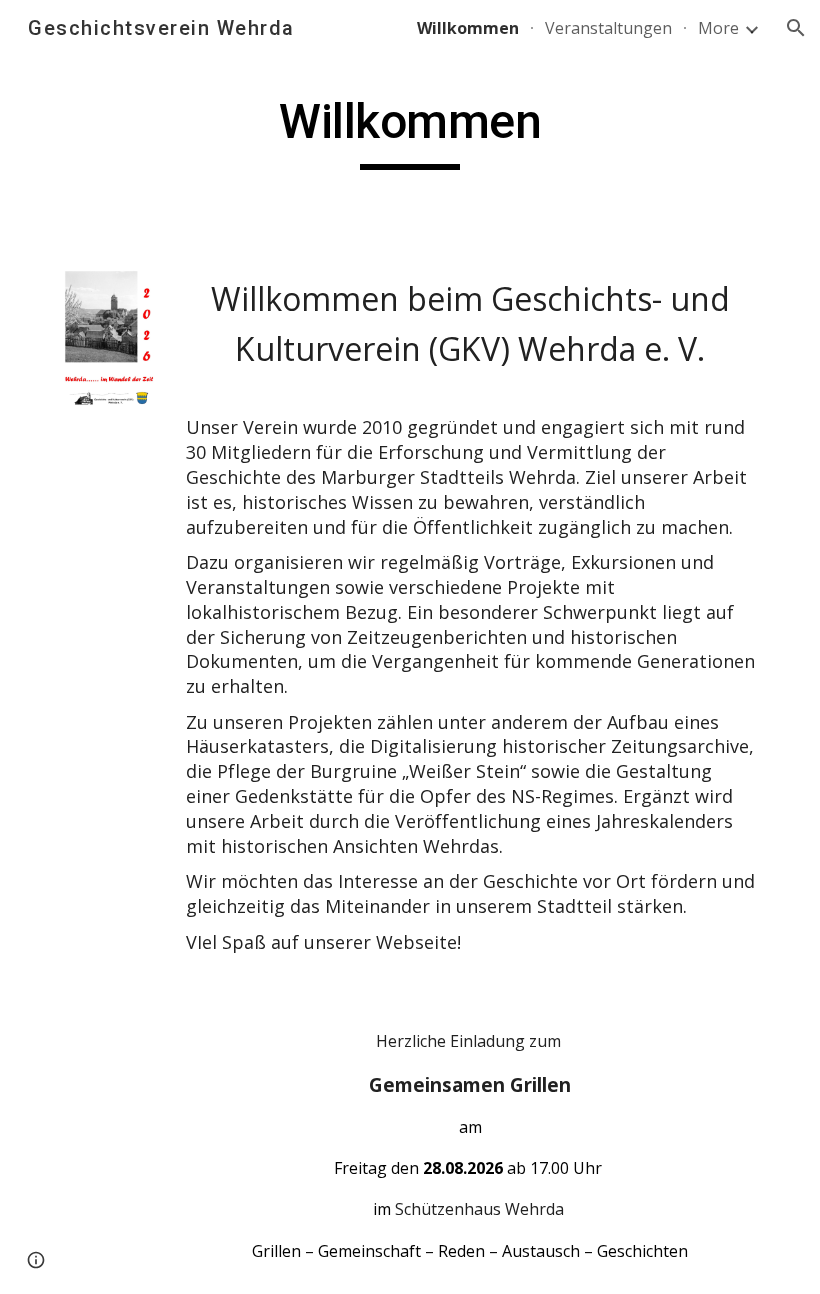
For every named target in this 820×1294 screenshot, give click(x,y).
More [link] (718, 28)
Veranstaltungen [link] (608, 28)
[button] (796, 28)
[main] (410, 131)
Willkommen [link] (468, 28)
